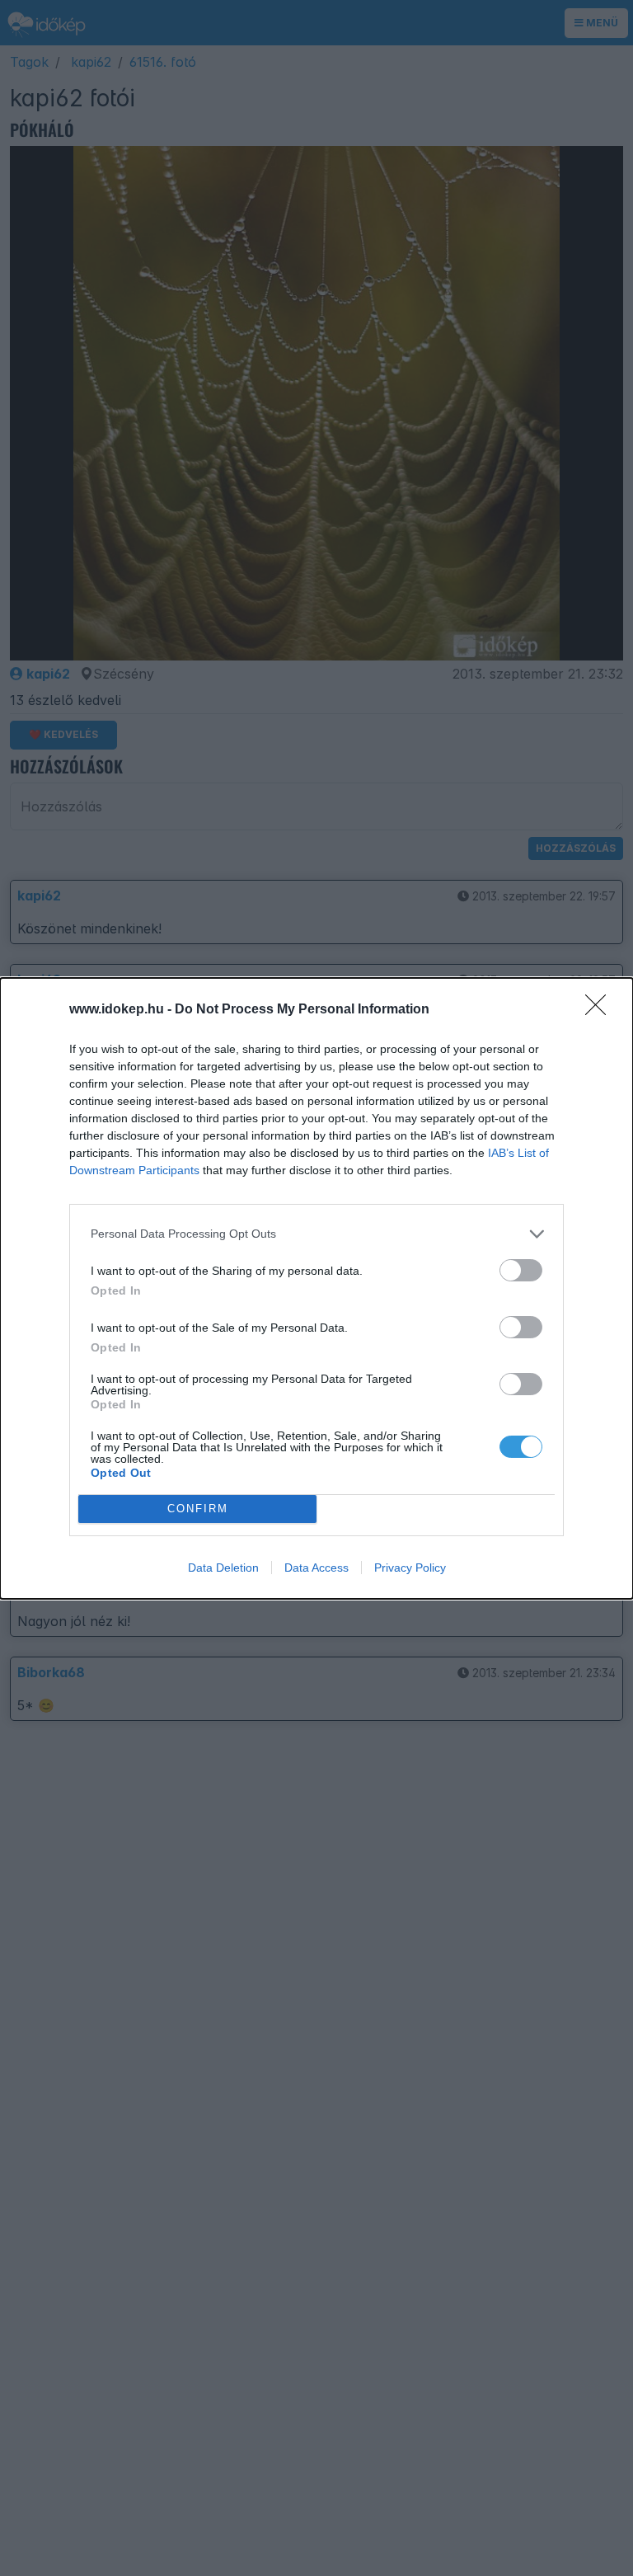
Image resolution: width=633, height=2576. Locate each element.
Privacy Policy (410, 1568)
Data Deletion (223, 1568)
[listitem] (316, 1234)
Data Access (316, 1568)
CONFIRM (198, 1509)
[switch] (521, 1270)
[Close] (601, 1010)
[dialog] (316, 1288)
